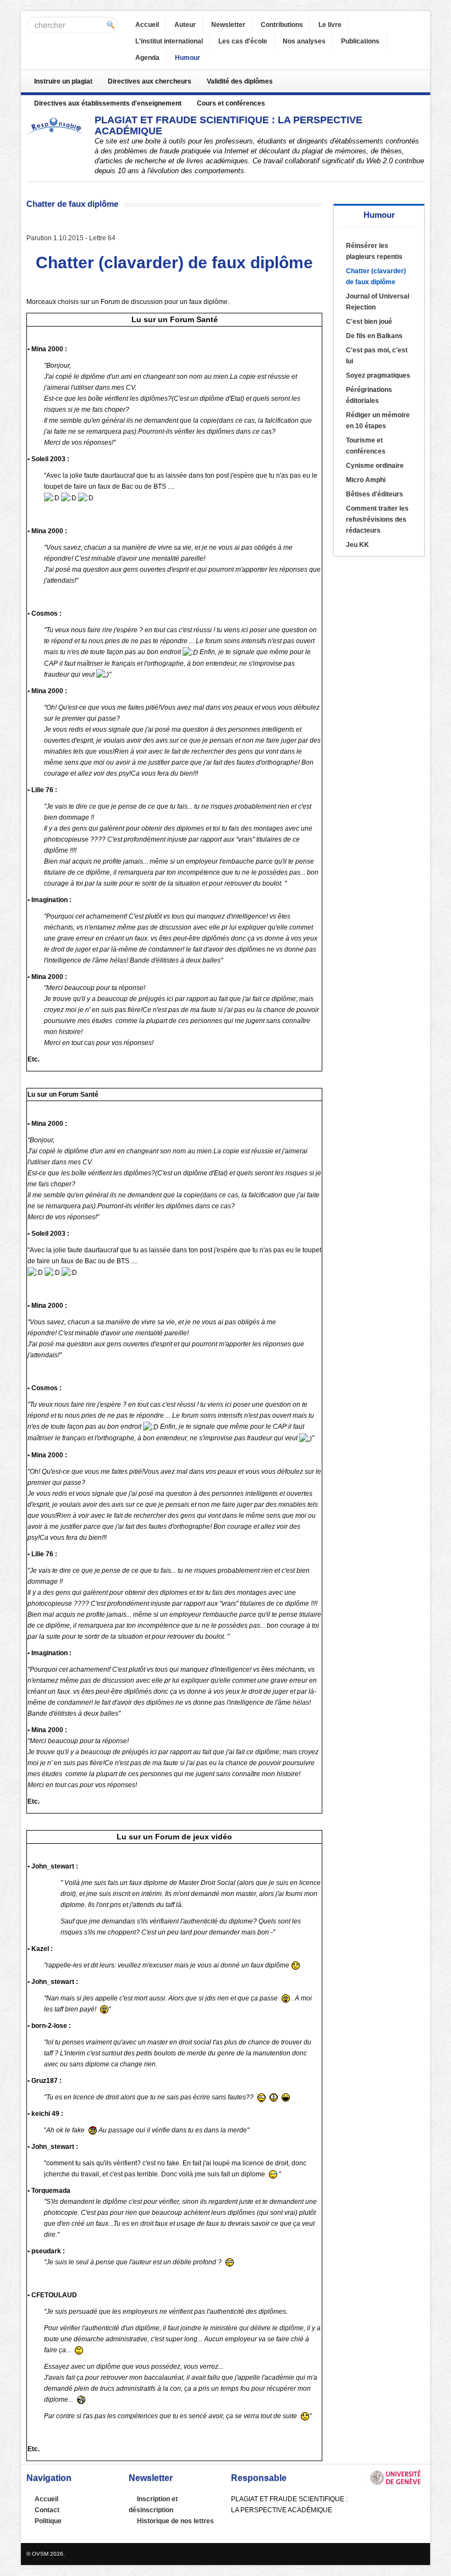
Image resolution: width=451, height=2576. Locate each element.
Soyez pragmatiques (378, 375)
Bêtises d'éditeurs (375, 494)
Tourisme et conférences (366, 446)
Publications (360, 41)
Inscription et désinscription (153, 2505)
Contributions (282, 25)
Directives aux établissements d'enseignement (108, 103)
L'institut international (169, 41)
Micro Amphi (366, 480)
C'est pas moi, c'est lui (377, 356)
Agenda (147, 58)
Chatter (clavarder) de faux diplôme (376, 277)
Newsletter (228, 25)
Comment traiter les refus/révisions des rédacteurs (377, 519)
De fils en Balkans (374, 336)
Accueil (147, 25)
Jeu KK (358, 545)
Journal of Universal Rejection (378, 302)
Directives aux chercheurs (150, 81)
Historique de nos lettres (175, 2521)
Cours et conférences (231, 103)
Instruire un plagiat (63, 81)
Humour (188, 58)
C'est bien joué (369, 322)
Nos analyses (304, 41)
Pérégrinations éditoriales (369, 395)
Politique (48, 2521)
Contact (47, 2510)
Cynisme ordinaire (375, 466)
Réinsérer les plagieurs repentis (374, 251)
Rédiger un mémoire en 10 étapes (378, 421)
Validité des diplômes (240, 81)
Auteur (185, 25)
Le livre (330, 25)
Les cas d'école (243, 41)
